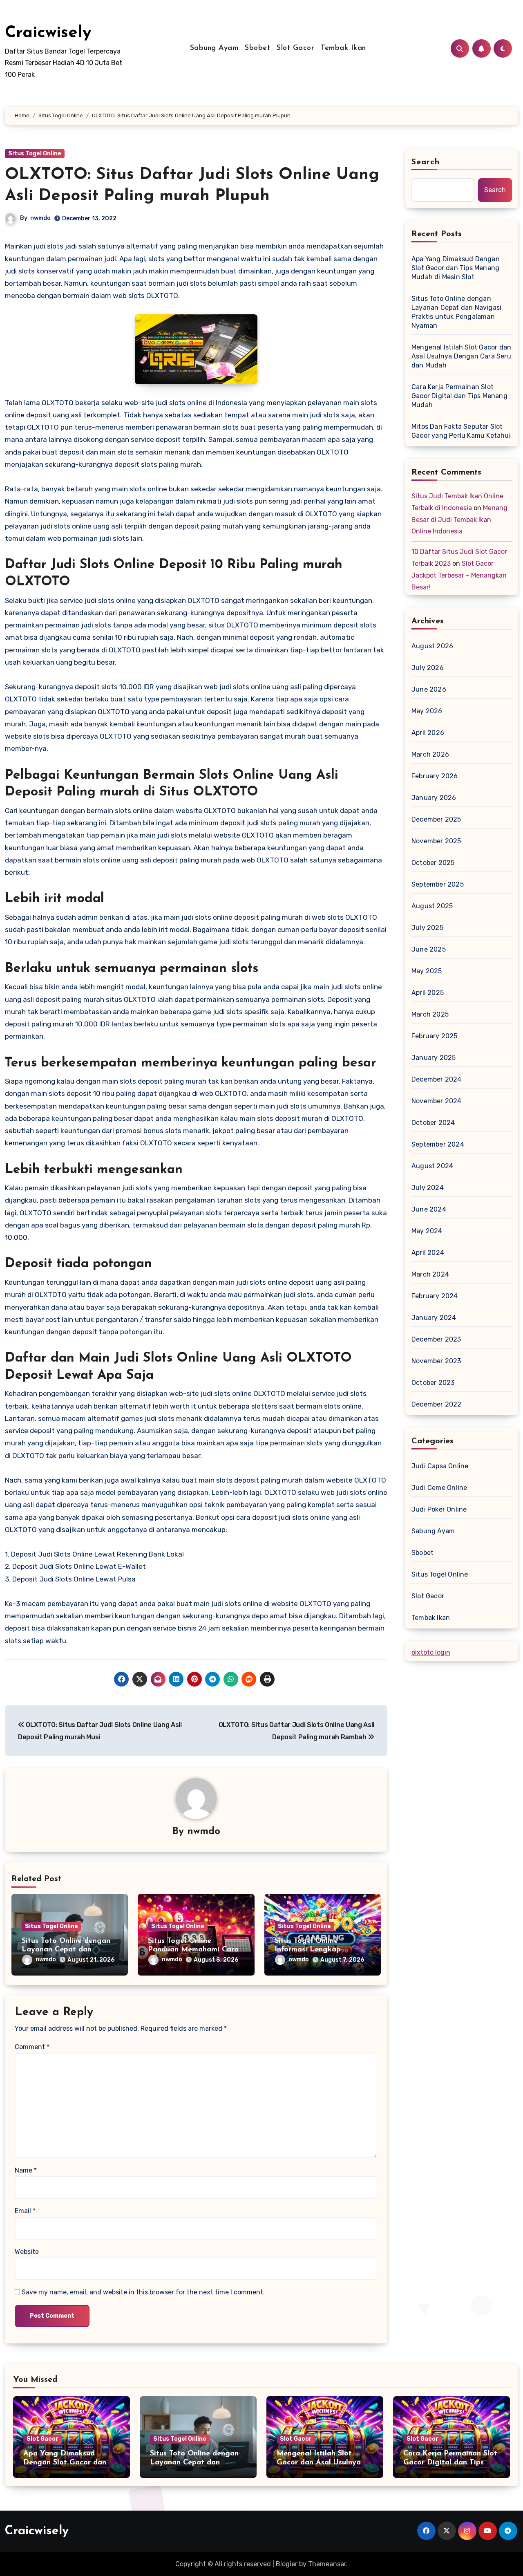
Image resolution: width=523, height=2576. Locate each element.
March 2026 (430, 754)
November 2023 (436, 1361)
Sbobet (257, 48)
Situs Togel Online (35, 153)
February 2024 (435, 1296)
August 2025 (432, 906)
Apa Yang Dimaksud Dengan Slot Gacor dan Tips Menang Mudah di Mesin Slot (456, 268)
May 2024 (427, 1231)
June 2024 (429, 1209)
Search (426, 162)
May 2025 (427, 971)
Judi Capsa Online (440, 1466)
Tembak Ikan (343, 48)
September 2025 (438, 884)
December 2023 (436, 1339)
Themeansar (327, 2564)
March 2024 (430, 1274)
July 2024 (428, 1188)
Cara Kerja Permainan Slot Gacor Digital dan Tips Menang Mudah (459, 396)
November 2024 (437, 1101)
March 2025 (430, 1014)
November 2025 (436, 841)
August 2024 (432, 1166)
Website (27, 2252)
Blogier (287, 2564)
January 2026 (434, 798)
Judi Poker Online (439, 1509)
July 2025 (427, 928)
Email (25, 2211)
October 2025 (433, 863)
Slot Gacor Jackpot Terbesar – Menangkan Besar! (459, 575)
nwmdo (40, 218)
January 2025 (434, 1058)
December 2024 (437, 1079)
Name (26, 2170)
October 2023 (433, 1383)
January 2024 (434, 1318)
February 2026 (435, 776)
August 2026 (432, 646)
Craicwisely (48, 33)
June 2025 (429, 949)
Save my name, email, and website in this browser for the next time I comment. (143, 2292)
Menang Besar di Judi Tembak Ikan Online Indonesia (459, 520)
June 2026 (429, 689)
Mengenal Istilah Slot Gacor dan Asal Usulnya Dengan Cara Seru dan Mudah (461, 356)
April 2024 (428, 1253)
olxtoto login (431, 1652)
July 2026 (428, 668)
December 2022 (437, 1404)
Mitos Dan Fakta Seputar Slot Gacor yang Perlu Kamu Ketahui (461, 431)
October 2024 (433, 1123)
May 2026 (427, 711)
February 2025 (435, 1036)
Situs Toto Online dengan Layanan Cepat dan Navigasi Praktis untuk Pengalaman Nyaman (456, 312)
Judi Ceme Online (439, 1488)
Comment (32, 2047)
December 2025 (436, 819)
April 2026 (428, 733)
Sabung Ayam (214, 48)
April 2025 (428, 993)
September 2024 (438, 1144)
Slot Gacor (295, 48)
